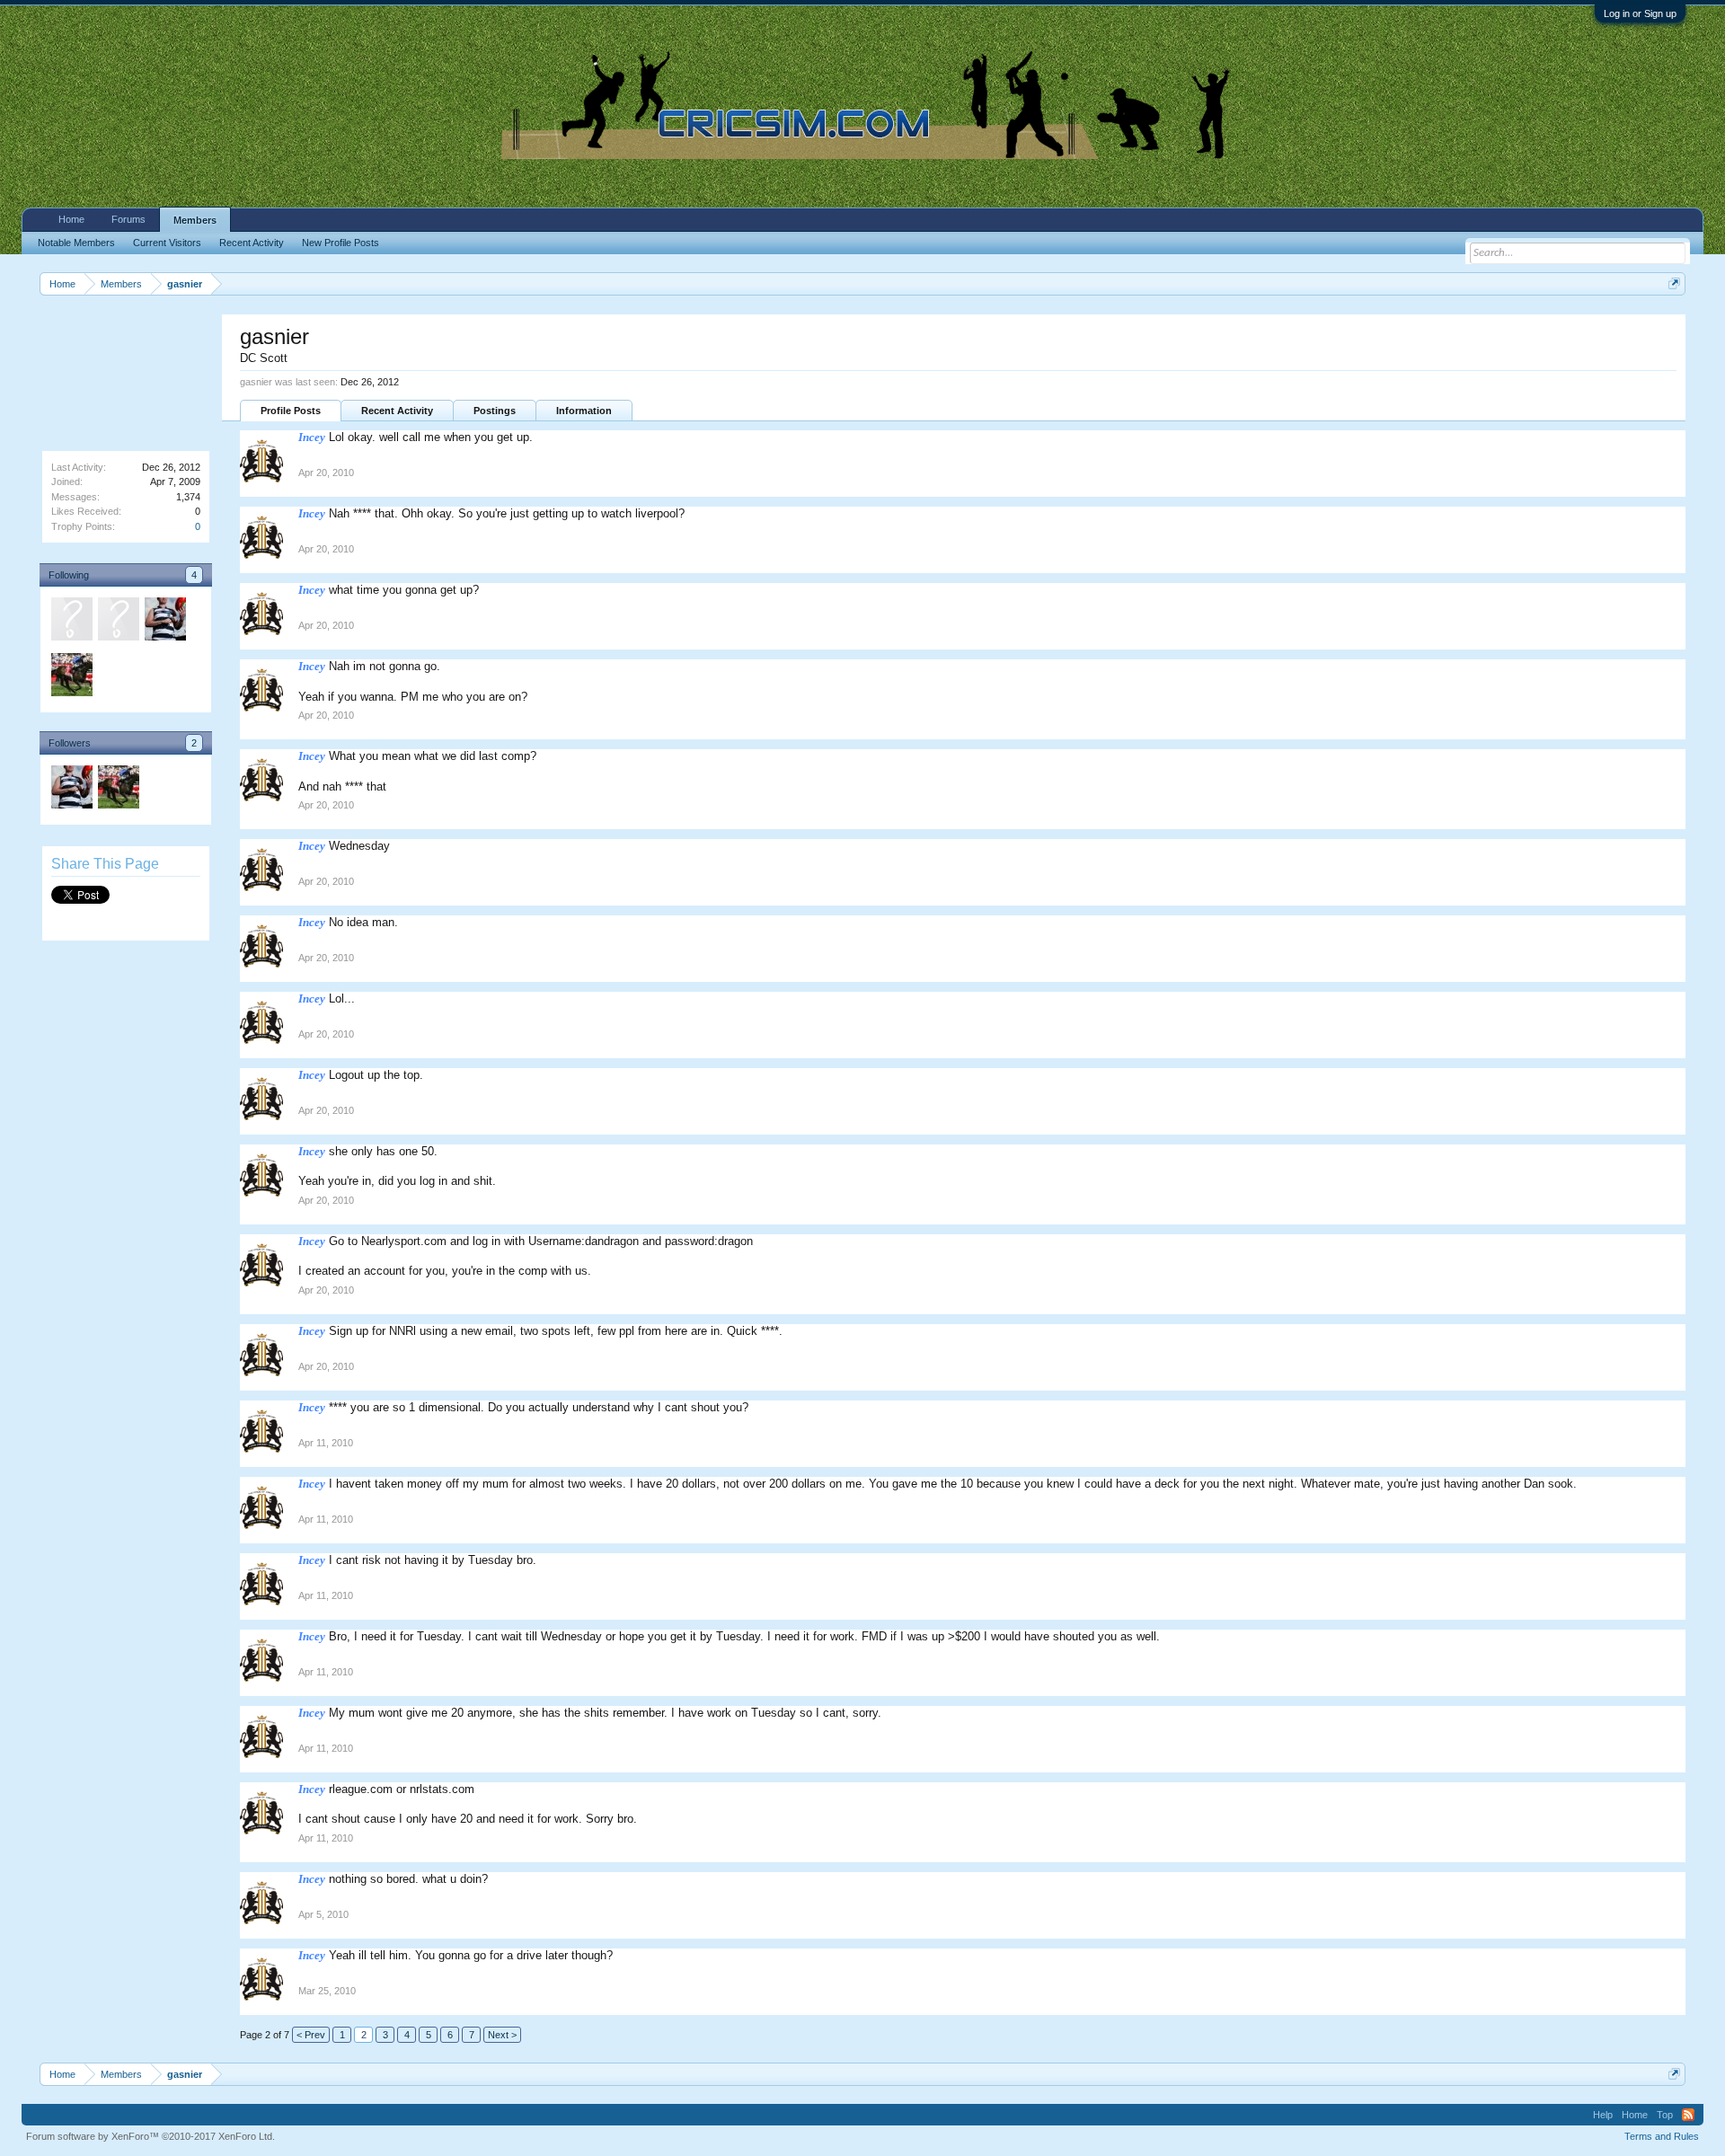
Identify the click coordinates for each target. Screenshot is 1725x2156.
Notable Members (76, 243)
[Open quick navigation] (1674, 283)
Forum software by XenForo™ (150, 2136)
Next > (502, 2035)
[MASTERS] (164, 622)
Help (1603, 2115)
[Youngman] (71, 622)
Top (1665, 2115)
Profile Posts (291, 411)
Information (584, 411)
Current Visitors (167, 243)
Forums (128, 219)
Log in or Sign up (1640, 13)
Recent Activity (397, 411)
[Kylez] (71, 677)
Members (195, 220)
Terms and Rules (1662, 2136)
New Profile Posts (341, 243)
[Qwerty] (118, 622)
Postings (495, 411)
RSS (1688, 2115)
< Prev (311, 2035)
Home (71, 219)
